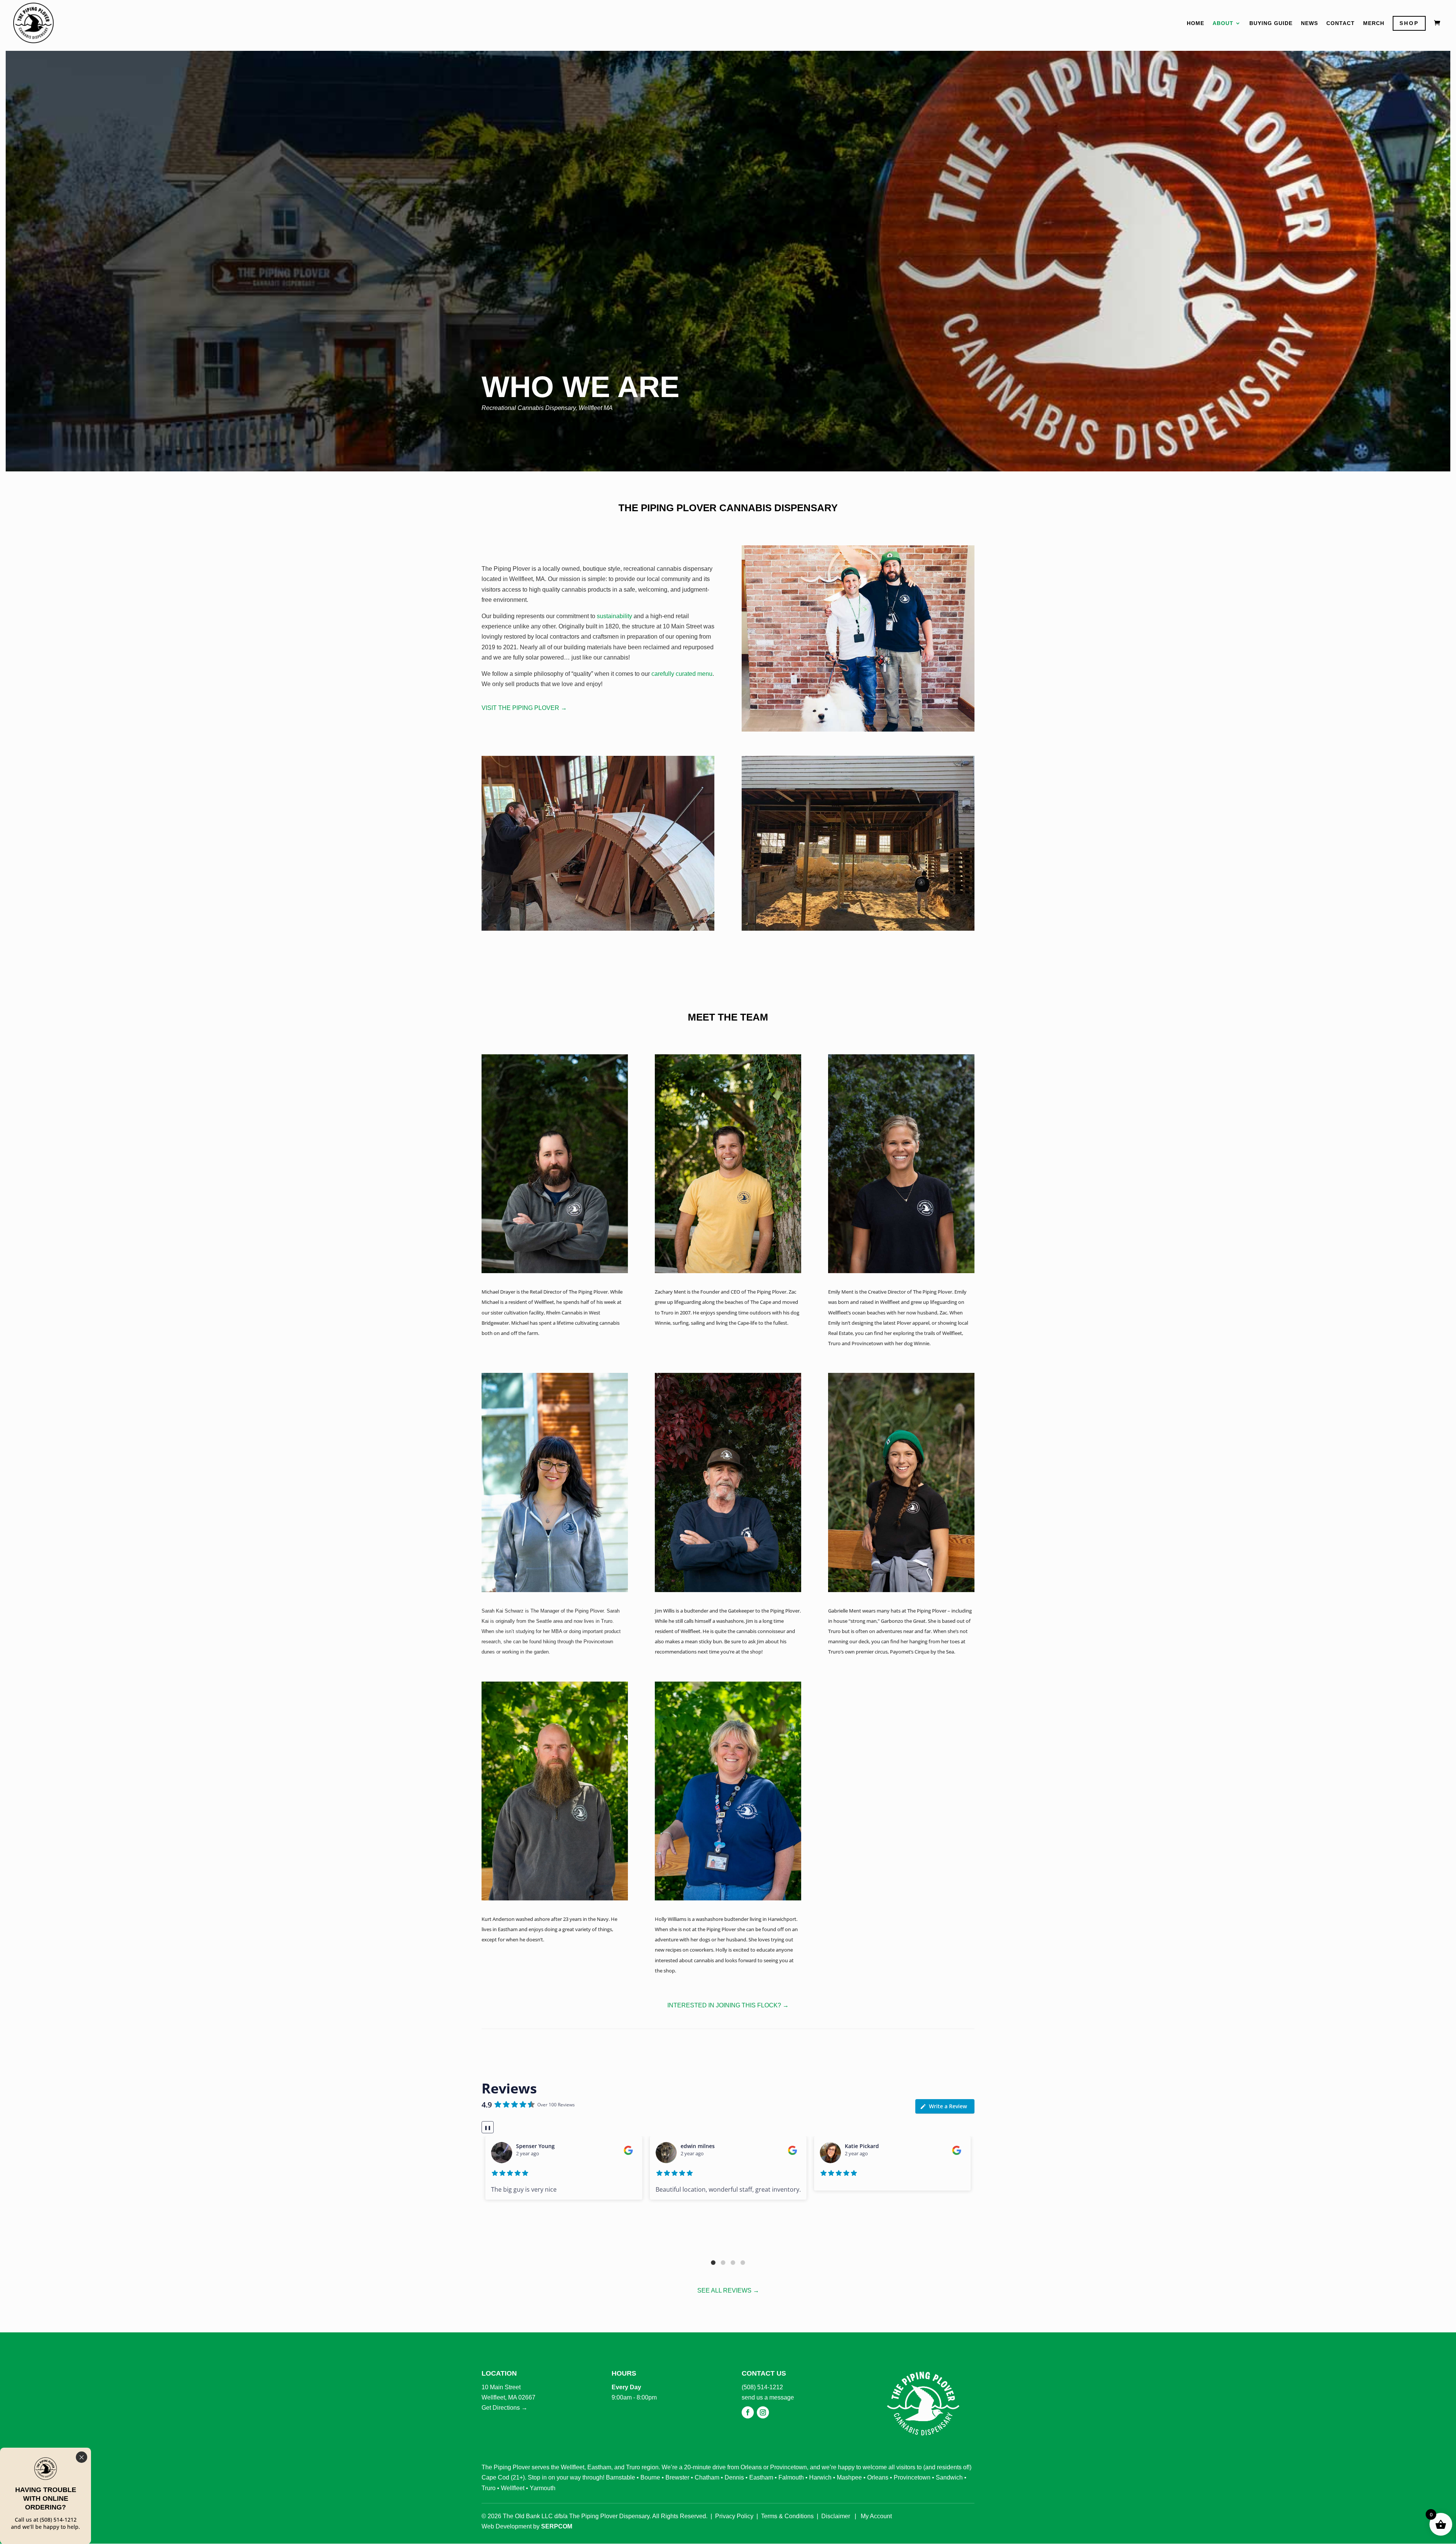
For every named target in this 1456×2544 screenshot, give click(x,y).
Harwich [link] (820, 2477)
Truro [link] (633, 2467)
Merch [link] (1374, 23)
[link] (33, 22)
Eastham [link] (599, 2467)
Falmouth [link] (791, 2477)
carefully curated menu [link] (682, 674)
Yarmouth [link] (543, 2488)
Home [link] (1196, 23)
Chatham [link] (707, 2477)
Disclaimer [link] (836, 2516)
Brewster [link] (677, 2477)
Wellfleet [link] (573, 2467)
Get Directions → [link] (504, 2408)
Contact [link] (1341, 23)
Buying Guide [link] (1271, 23)
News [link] (1309, 23)
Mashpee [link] (849, 2477)
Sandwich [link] (949, 2477)
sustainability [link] (614, 616)
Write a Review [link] (948, 2106)
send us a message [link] (768, 2397)
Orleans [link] (751, 2467)
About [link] (1223, 23)
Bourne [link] (650, 2477)
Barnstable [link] (621, 2477)
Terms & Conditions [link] (787, 2516)
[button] (713, 2263)
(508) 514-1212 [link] (762, 2387)
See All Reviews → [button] (728, 2290)
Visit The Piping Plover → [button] (524, 708)
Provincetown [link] (788, 2467)
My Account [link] (876, 2516)
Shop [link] (1409, 23)
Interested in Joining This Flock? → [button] (728, 2005)
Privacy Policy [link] (734, 2516)
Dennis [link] (734, 2477)
